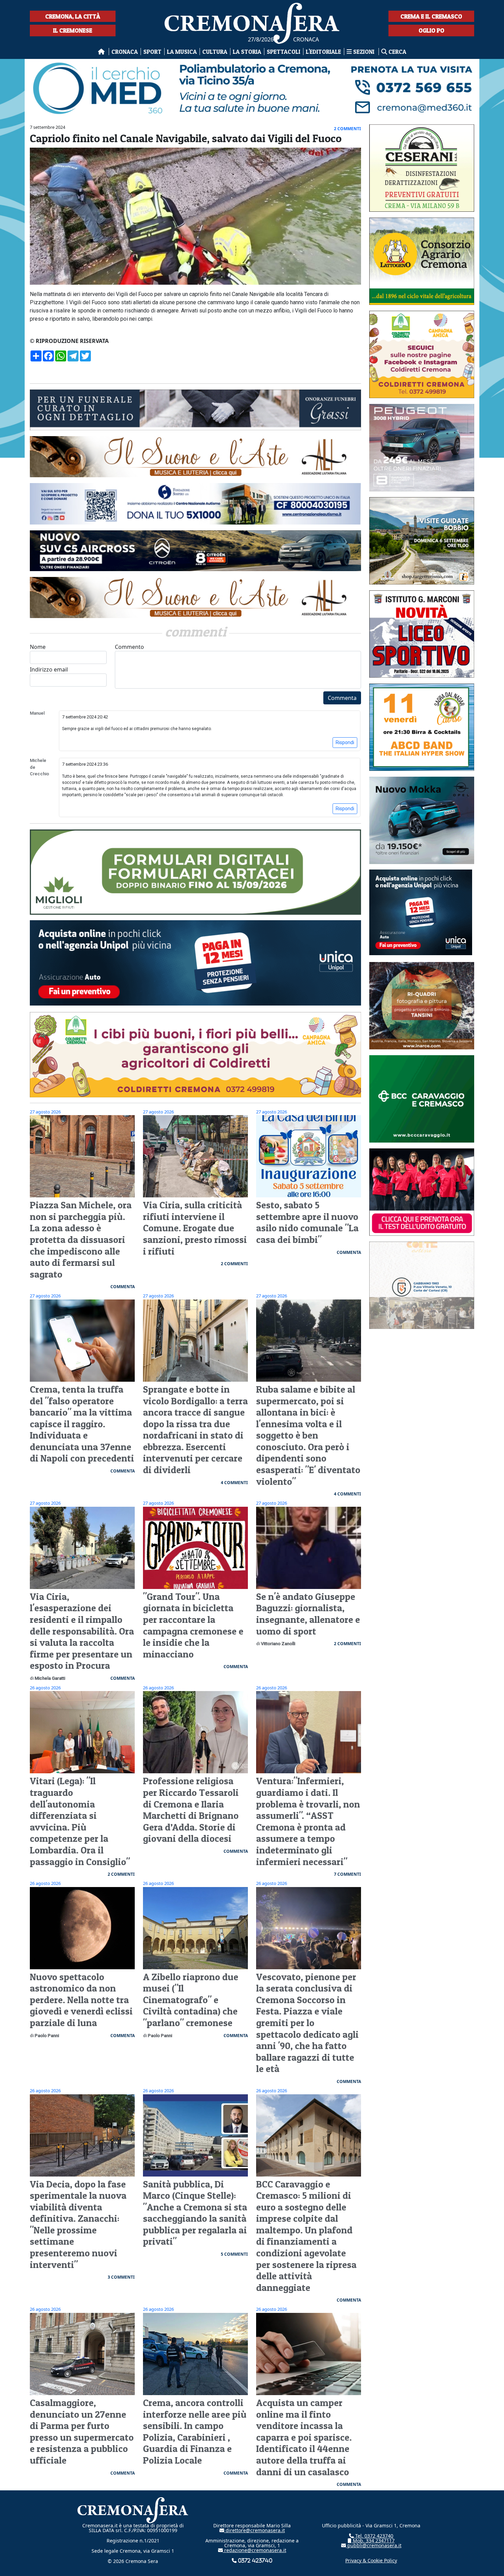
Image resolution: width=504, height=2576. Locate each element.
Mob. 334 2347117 (373, 2541)
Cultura (215, 52)
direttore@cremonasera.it (255, 2530)
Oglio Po (431, 30)
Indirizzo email (49, 669)
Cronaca (125, 52)
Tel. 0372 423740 (374, 2536)
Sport (152, 52)
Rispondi (345, 742)
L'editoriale (323, 52)
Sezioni (364, 52)
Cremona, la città (73, 16)
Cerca (397, 52)
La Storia (247, 52)
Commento (129, 647)
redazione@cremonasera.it (255, 2550)
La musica (182, 52)
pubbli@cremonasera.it (374, 2545)
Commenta (342, 698)
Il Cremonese (73, 30)
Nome (38, 647)
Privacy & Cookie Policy (371, 2560)
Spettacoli (284, 52)
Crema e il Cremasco (431, 16)
